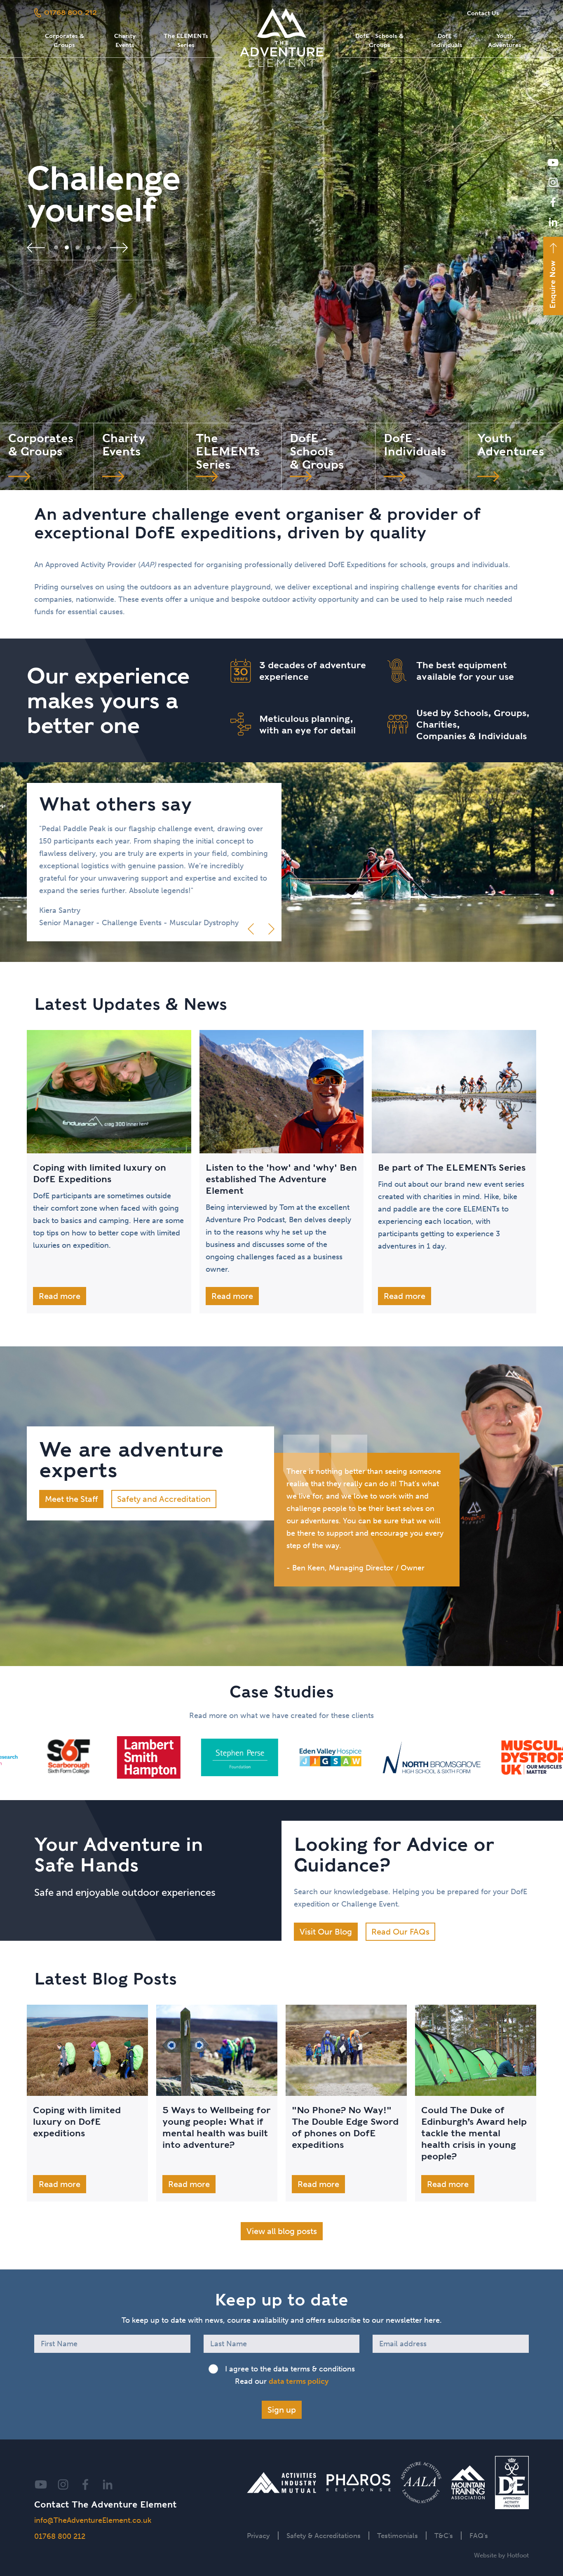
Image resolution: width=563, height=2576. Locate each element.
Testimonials (398, 2536)
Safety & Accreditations (324, 2536)
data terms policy (299, 2381)
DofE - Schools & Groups (379, 40)
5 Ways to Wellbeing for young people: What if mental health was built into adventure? (216, 2127)
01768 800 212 (60, 2536)
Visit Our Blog (326, 1932)
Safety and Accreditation (164, 1499)
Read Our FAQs (400, 1932)
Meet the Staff (71, 1499)
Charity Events (125, 40)
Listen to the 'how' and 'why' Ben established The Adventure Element (281, 1179)
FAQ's (479, 2536)
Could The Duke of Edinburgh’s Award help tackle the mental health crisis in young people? (474, 2133)
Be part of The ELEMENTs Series (452, 1167)
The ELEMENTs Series (186, 40)
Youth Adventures (505, 40)
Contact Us (483, 13)
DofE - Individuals (447, 40)
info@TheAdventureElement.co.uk (93, 2520)
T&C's (444, 2536)
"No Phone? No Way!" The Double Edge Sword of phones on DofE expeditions (345, 2127)
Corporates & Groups (65, 40)
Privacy (258, 2536)
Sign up (282, 2410)
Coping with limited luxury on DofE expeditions (77, 2121)
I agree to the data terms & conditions (290, 2369)
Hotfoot (518, 2555)
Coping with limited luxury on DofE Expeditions (100, 1173)
